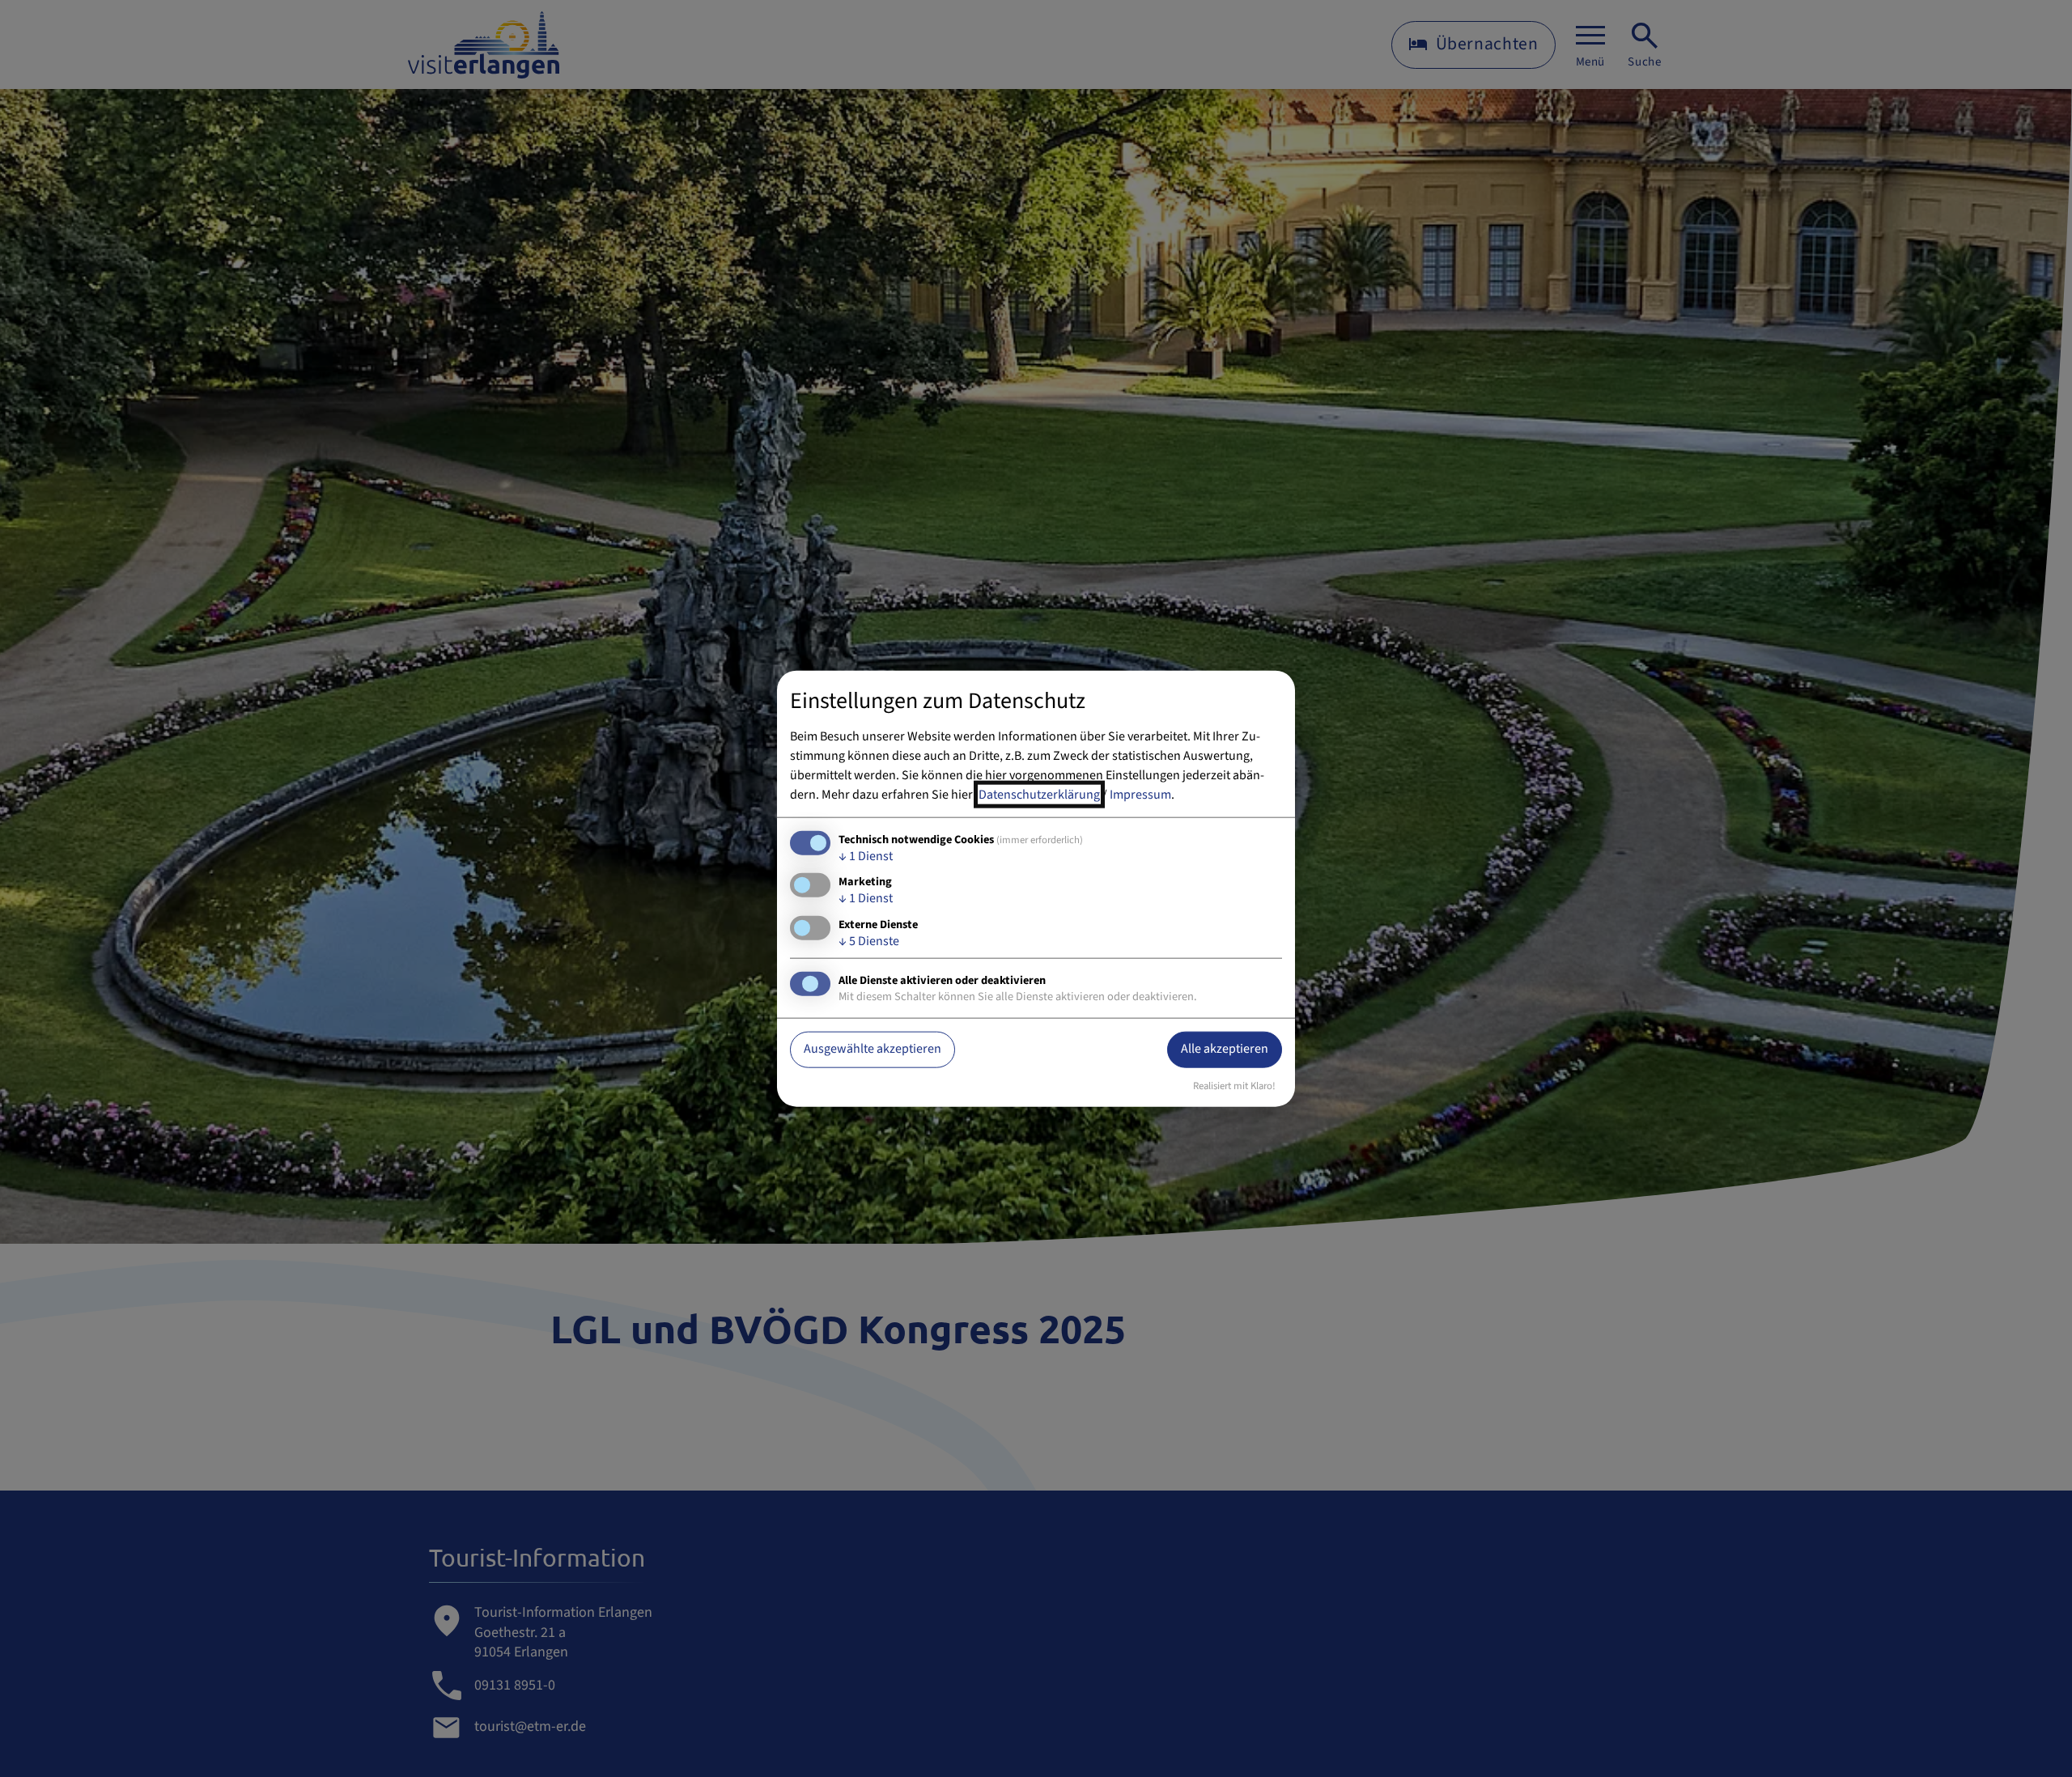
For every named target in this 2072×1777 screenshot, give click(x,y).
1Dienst (866, 856)
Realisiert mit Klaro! (1234, 1085)
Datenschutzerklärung (1039, 795)
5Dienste (869, 940)
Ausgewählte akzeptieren (873, 1049)
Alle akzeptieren (1225, 1049)
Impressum (1140, 795)
